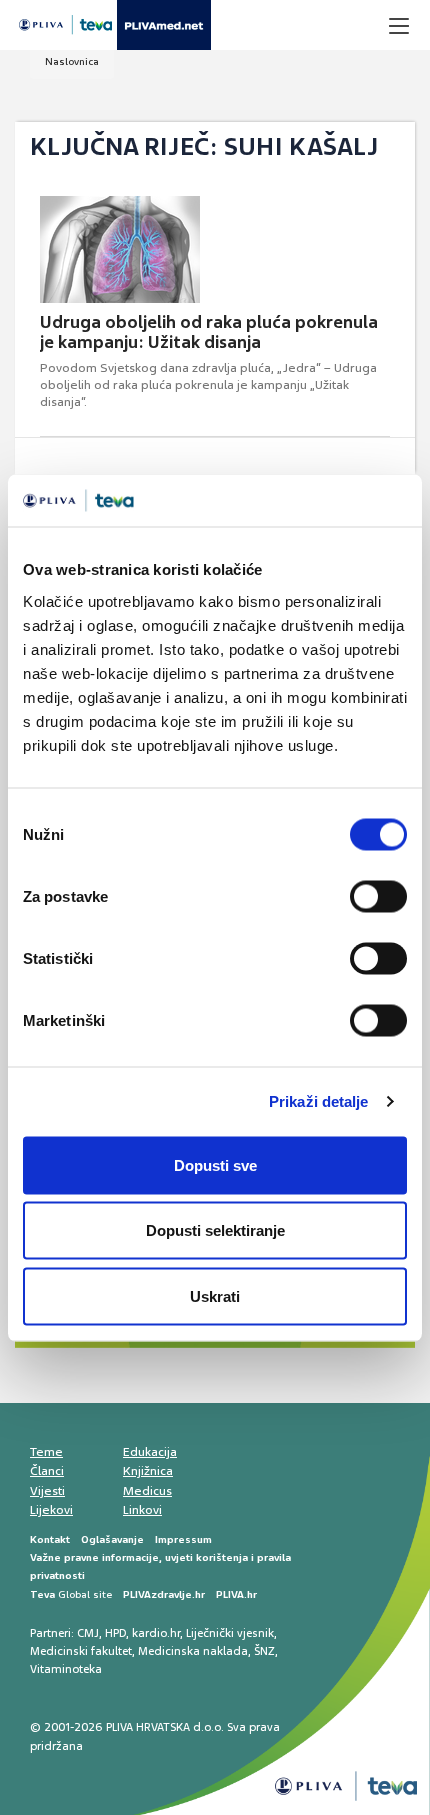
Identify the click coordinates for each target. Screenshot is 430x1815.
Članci (47, 1471)
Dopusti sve (215, 1164)
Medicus (147, 1491)
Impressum (183, 1539)
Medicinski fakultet (81, 1651)
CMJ (88, 1633)
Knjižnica (148, 1471)
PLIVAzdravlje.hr (164, 1594)
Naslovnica (72, 61)
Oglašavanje (112, 1539)
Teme (46, 1452)
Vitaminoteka (66, 1669)
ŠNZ (264, 1651)
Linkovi (142, 1510)
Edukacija (150, 1452)
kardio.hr (156, 1633)
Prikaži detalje (319, 1101)
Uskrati (215, 1295)
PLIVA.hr (236, 1594)
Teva (42, 1594)
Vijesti (47, 1491)
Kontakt (50, 1539)
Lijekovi (51, 1510)
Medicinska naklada (193, 1651)
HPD (115, 1633)
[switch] (378, 896)
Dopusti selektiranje (215, 1230)
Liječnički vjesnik (230, 1633)
